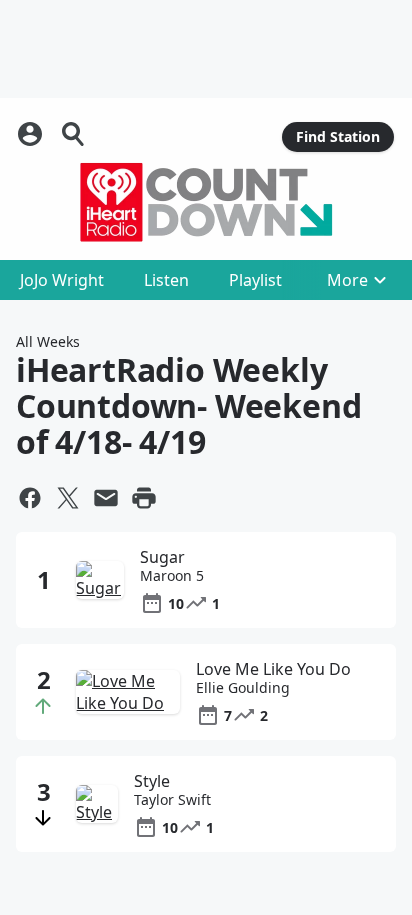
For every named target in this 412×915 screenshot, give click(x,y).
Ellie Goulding (243, 688)
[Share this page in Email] (106, 498)
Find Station (338, 136)
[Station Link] (206, 202)
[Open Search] (74, 134)
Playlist (255, 280)
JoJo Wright (62, 280)
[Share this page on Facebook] (30, 498)
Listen (166, 280)
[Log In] (32, 134)
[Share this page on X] (68, 498)
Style (152, 781)
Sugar (162, 557)
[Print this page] (144, 498)
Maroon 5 (172, 576)
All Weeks (48, 341)
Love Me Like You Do (273, 669)
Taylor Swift (172, 800)
